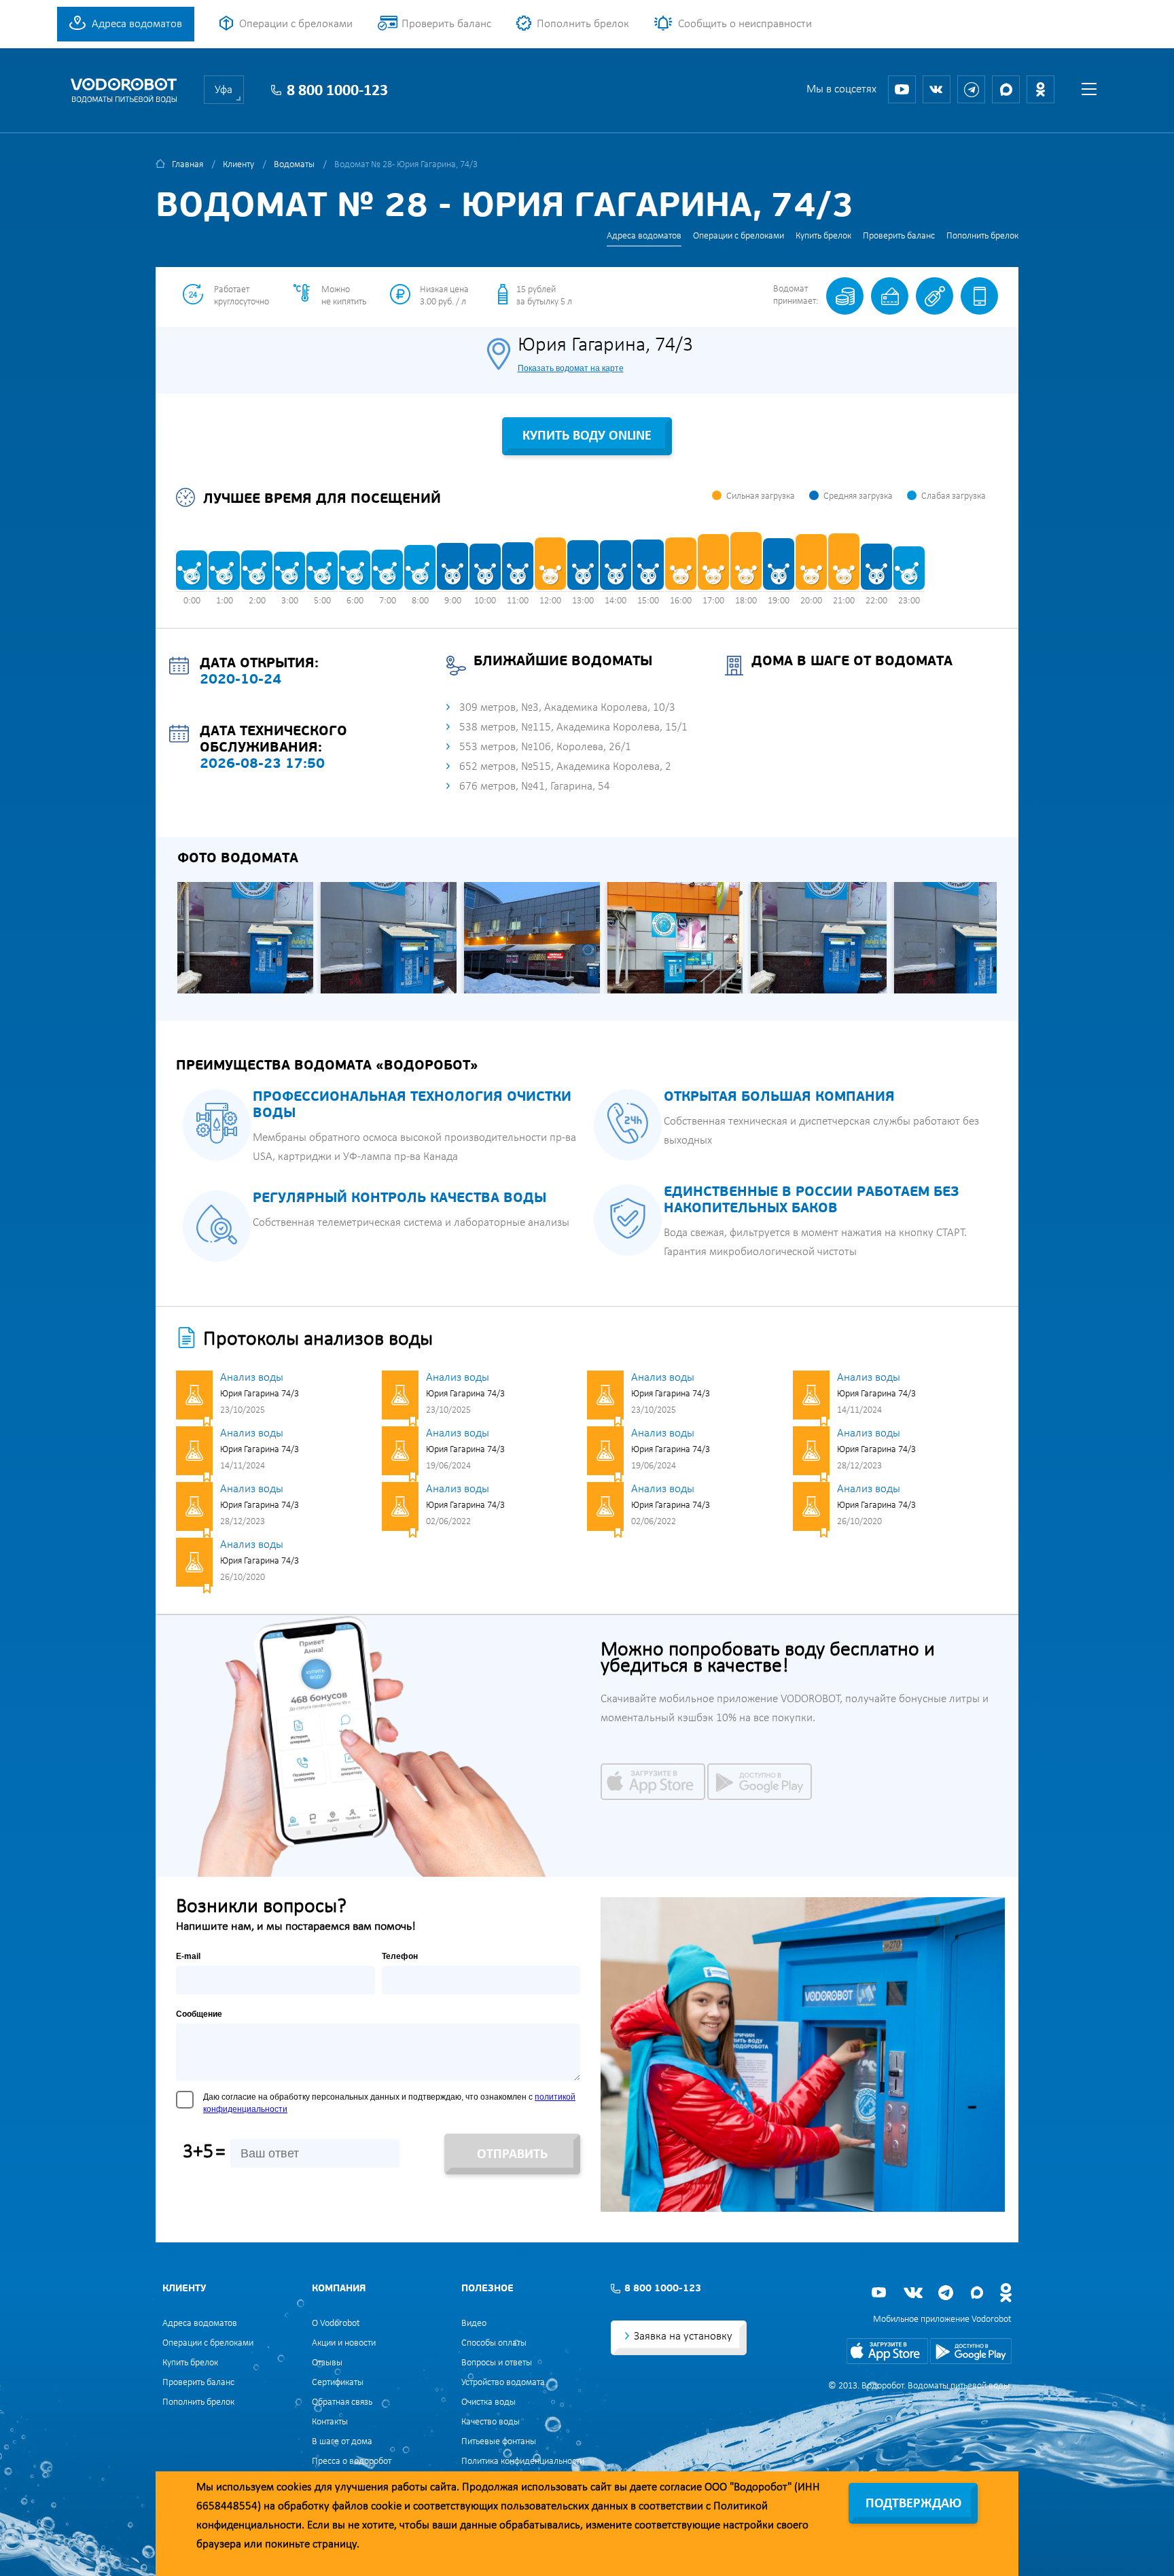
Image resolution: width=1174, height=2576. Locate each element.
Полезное (487, 2289)
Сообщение (199, 2014)
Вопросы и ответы (497, 2363)
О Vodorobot (336, 2324)
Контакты (330, 2422)
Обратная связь (342, 2402)
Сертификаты (338, 2383)
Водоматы (294, 165)
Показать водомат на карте (571, 368)
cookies (294, 2487)
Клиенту (238, 165)
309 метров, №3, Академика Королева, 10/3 (567, 708)
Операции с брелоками (296, 24)
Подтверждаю (913, 2504)
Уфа (224, 90)
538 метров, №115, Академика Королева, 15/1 (573, 727)
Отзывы (327, 2363)
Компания (339, 2289)
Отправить (512, 2155)
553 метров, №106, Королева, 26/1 (545, 747)
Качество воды (491, 2422)
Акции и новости (344, 2343)
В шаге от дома (342, 2442)
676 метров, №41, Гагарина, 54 (535, 787)
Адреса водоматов (137, 24)
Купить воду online (587, 436)
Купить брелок (823, 236)
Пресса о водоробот (352, 2462)
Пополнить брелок (583, 24)
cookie (386, 2506)
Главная (188, 165)
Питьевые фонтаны (499, 2442)
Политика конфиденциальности (523, 2462)
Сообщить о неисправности (745, 24)
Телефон (400, 1956)
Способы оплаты (494, 2343)
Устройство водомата (503, 2383)
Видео (474, 2324)
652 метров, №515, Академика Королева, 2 (565, 767)
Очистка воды (488, 2402)
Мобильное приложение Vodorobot (942, 2319)
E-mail (188, 1956)
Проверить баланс (446, 24)
